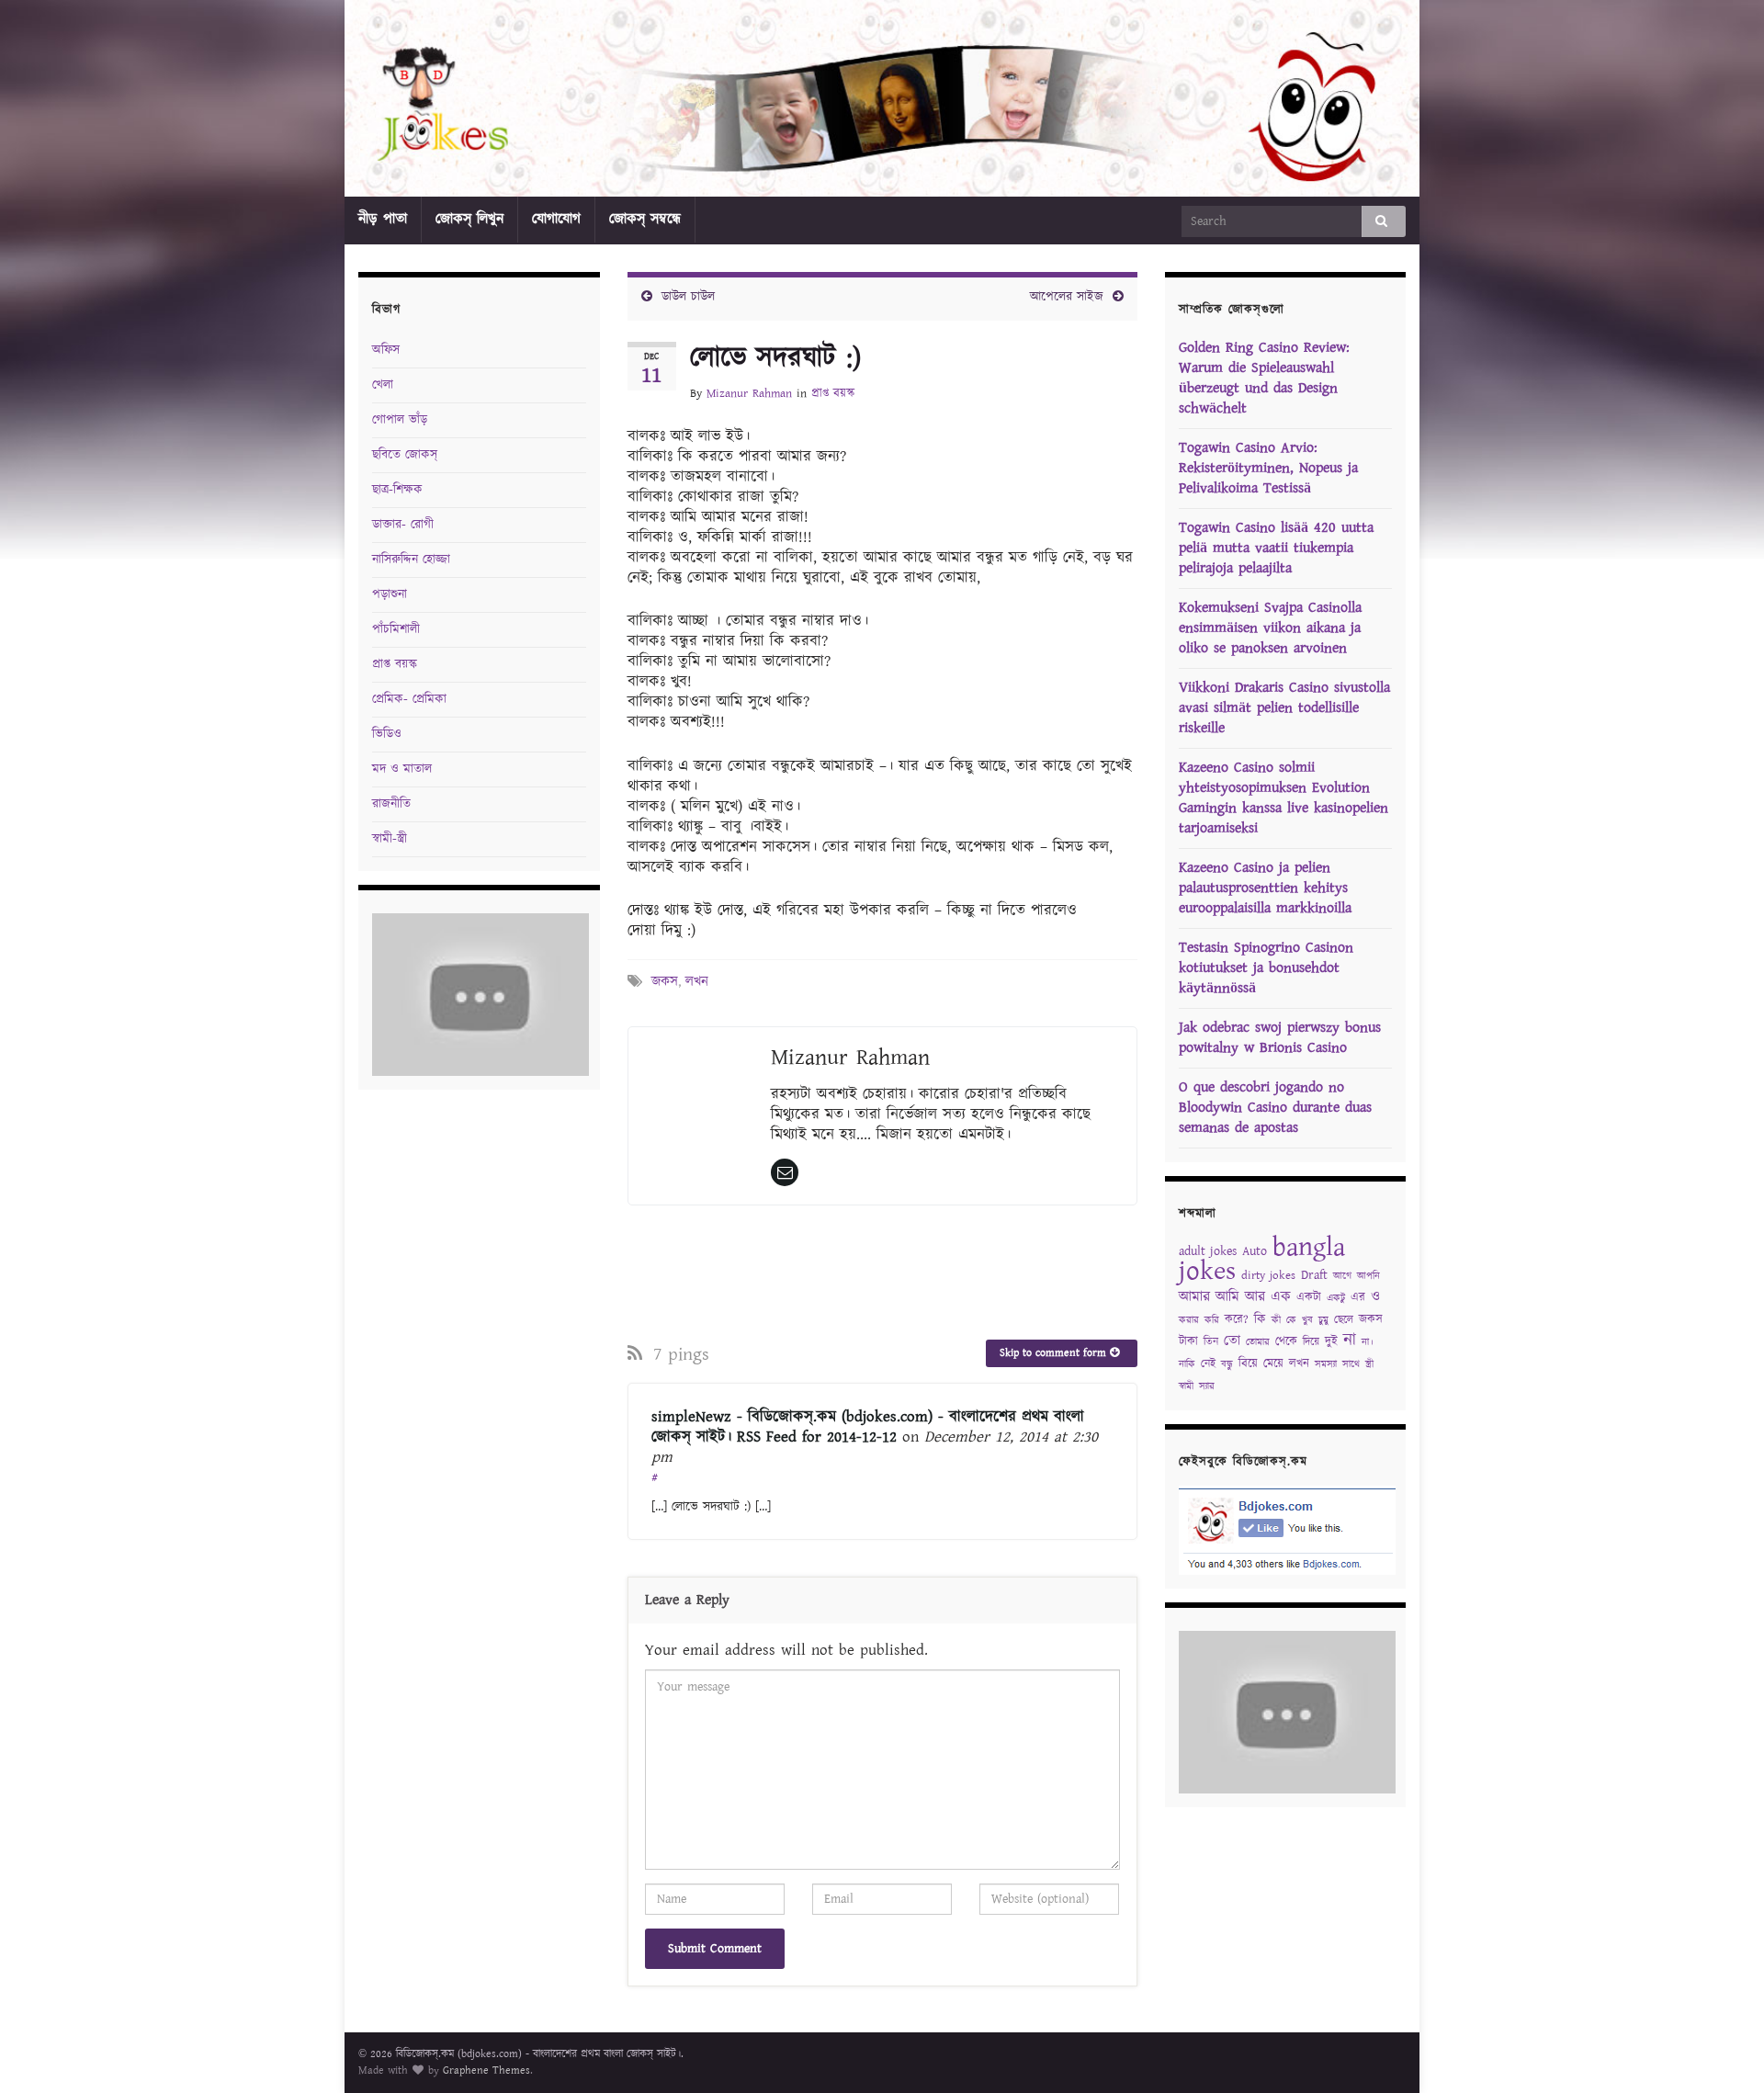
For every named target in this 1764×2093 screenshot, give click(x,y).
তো (1232, 1341)
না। (1368, 1342)
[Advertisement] (882, 1270)
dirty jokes (1268, 1276)
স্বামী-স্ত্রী (390, 839)
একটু (1336, 1298)
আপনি (1368, 1276)
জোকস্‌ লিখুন (469, 219)
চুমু (1323, 1320)
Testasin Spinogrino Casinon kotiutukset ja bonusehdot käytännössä (1266, 968)
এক (1281, 1297)
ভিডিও (387, 734)
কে (1291, 1320)
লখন (697, 982)
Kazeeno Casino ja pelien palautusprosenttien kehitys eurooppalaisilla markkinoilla (1265, 888)
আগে (1342, 1276)
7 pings (678, 1354)
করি (1212, 1320)
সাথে (1351, 1364)
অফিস (386, 350)
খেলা (383, 385)
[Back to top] (1723, 2052)
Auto (1255, 1251)
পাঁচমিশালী (396, 629)
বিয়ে (1248, 1364)
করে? (1237, 1320)
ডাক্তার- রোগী (403, 525)
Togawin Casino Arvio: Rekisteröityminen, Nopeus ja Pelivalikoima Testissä (1268, 468)
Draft (1314, 1275)
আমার (1194, 1297)
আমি (1227, 1297)
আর (1255, 1297)
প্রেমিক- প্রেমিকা (409, 699)
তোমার (1258, 1342)
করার (1189, 1320)
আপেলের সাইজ (1067, 297)
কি (1260, 1319)
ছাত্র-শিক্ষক (397, 490)
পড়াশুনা (390, 594)
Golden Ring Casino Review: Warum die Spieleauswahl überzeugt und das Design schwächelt (1264, 378)
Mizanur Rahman (749, 394)
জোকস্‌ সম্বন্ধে (645, 219)
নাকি (1187, 1364)
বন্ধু (1227, 1364)
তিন (1211, 1342)
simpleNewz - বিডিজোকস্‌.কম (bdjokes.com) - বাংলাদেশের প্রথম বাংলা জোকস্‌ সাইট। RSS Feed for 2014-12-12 (868, 1427)
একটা (1309, 1298)
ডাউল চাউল (688, 297)
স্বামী (1186, 1386)
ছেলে (1344, 1320)
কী (1276, 1320)
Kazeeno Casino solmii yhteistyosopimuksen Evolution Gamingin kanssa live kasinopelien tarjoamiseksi (1283, 798)
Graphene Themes (486, 2070)
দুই (1331, 1342)
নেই (1208, 1364)
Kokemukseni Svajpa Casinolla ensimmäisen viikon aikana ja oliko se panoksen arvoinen (1270, 628)
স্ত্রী (1369, 1364)
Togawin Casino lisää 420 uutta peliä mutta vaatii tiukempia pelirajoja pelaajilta (1276, 548)
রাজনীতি (391, 804)
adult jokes (1208, 1251)
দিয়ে (1311, 1342)
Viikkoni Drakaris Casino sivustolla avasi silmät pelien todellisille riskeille (1284, 708)
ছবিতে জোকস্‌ (405, 455)
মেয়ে (1273, 1364)
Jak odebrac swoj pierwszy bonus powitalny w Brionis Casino (1280, 1038)
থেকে (1286, 1342)
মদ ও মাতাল (402, 769)
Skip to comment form (1055, 1353)
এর (1358, 1298)
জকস (665, 982)
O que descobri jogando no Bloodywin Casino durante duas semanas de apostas (1275, 1108)
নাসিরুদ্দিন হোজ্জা (411, 560)
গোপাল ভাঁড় (400, 420)
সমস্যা (1326, 1364)
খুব (1307, 1320)
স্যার (1207, 1386)
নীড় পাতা (383, 219)
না (1350, 1340)
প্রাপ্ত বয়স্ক (833, 394)
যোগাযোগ (556, 219)
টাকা (1188, 1342)
